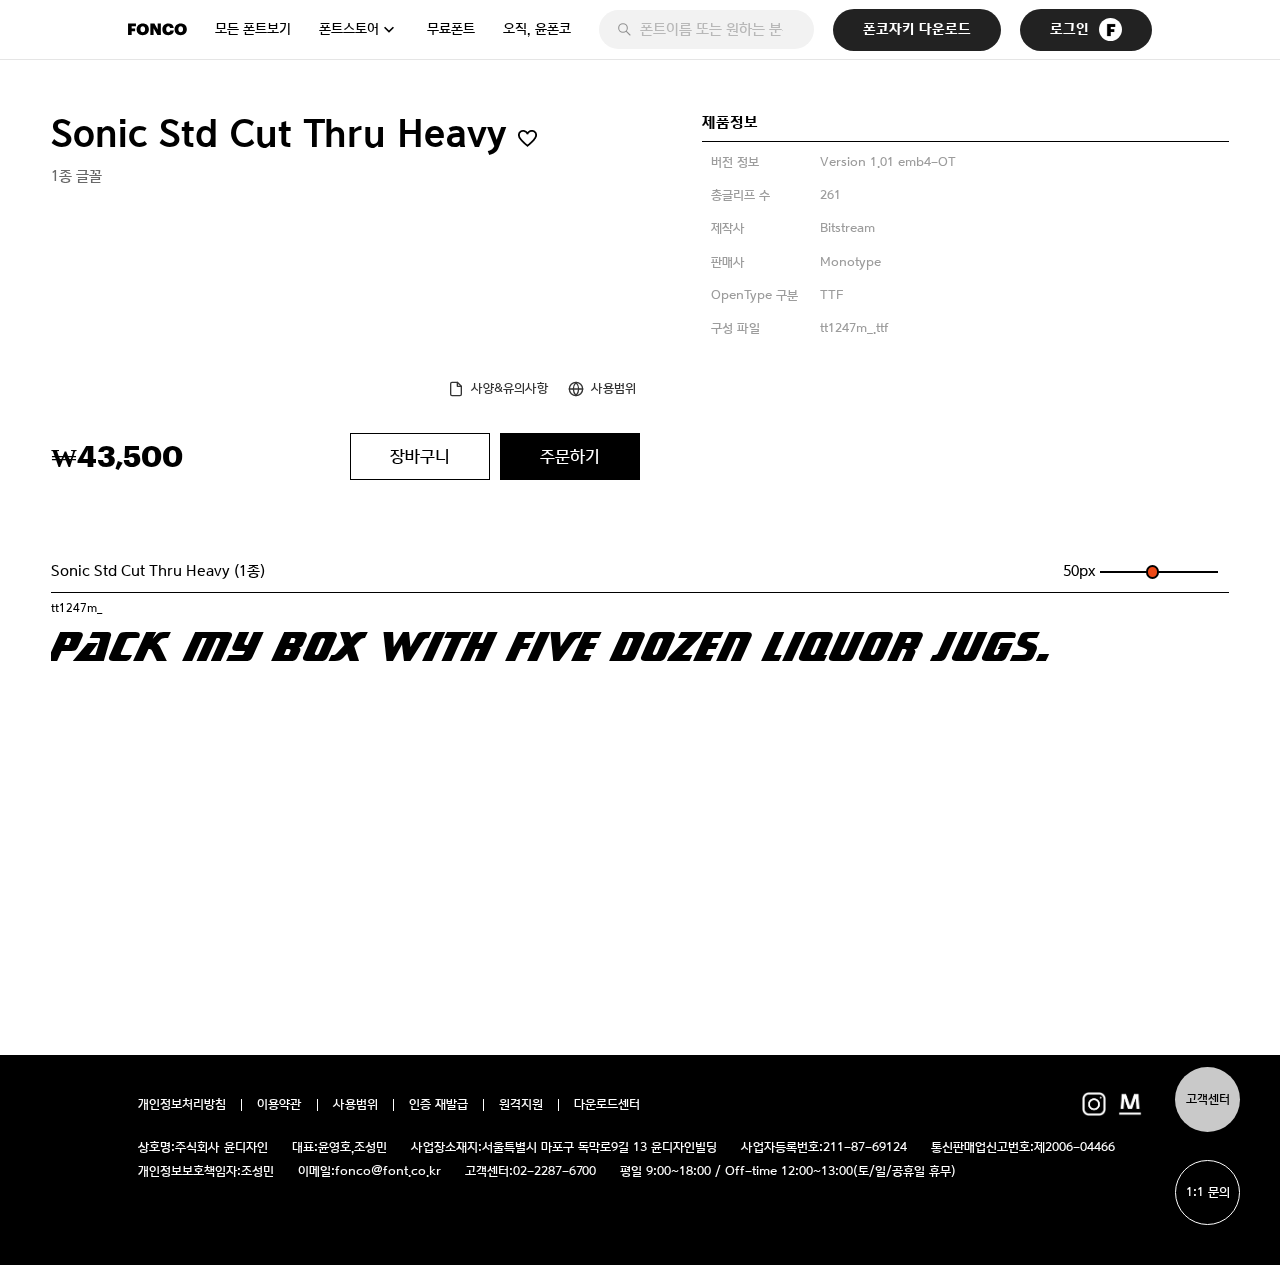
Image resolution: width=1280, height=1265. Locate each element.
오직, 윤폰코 (537, 29)
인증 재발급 (438, 1105)
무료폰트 (451, 29)
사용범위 (613, 388)
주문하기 (570, 456)
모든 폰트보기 (253, 29)
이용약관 (279, 1105)
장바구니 (420, 456)
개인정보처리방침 (182, 1105)
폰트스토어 (349, 29)
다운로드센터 (607, 1105)
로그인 (1069, 29)
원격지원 (521, 1105)
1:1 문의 (1208, 1192)
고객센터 (1208, 1099)
